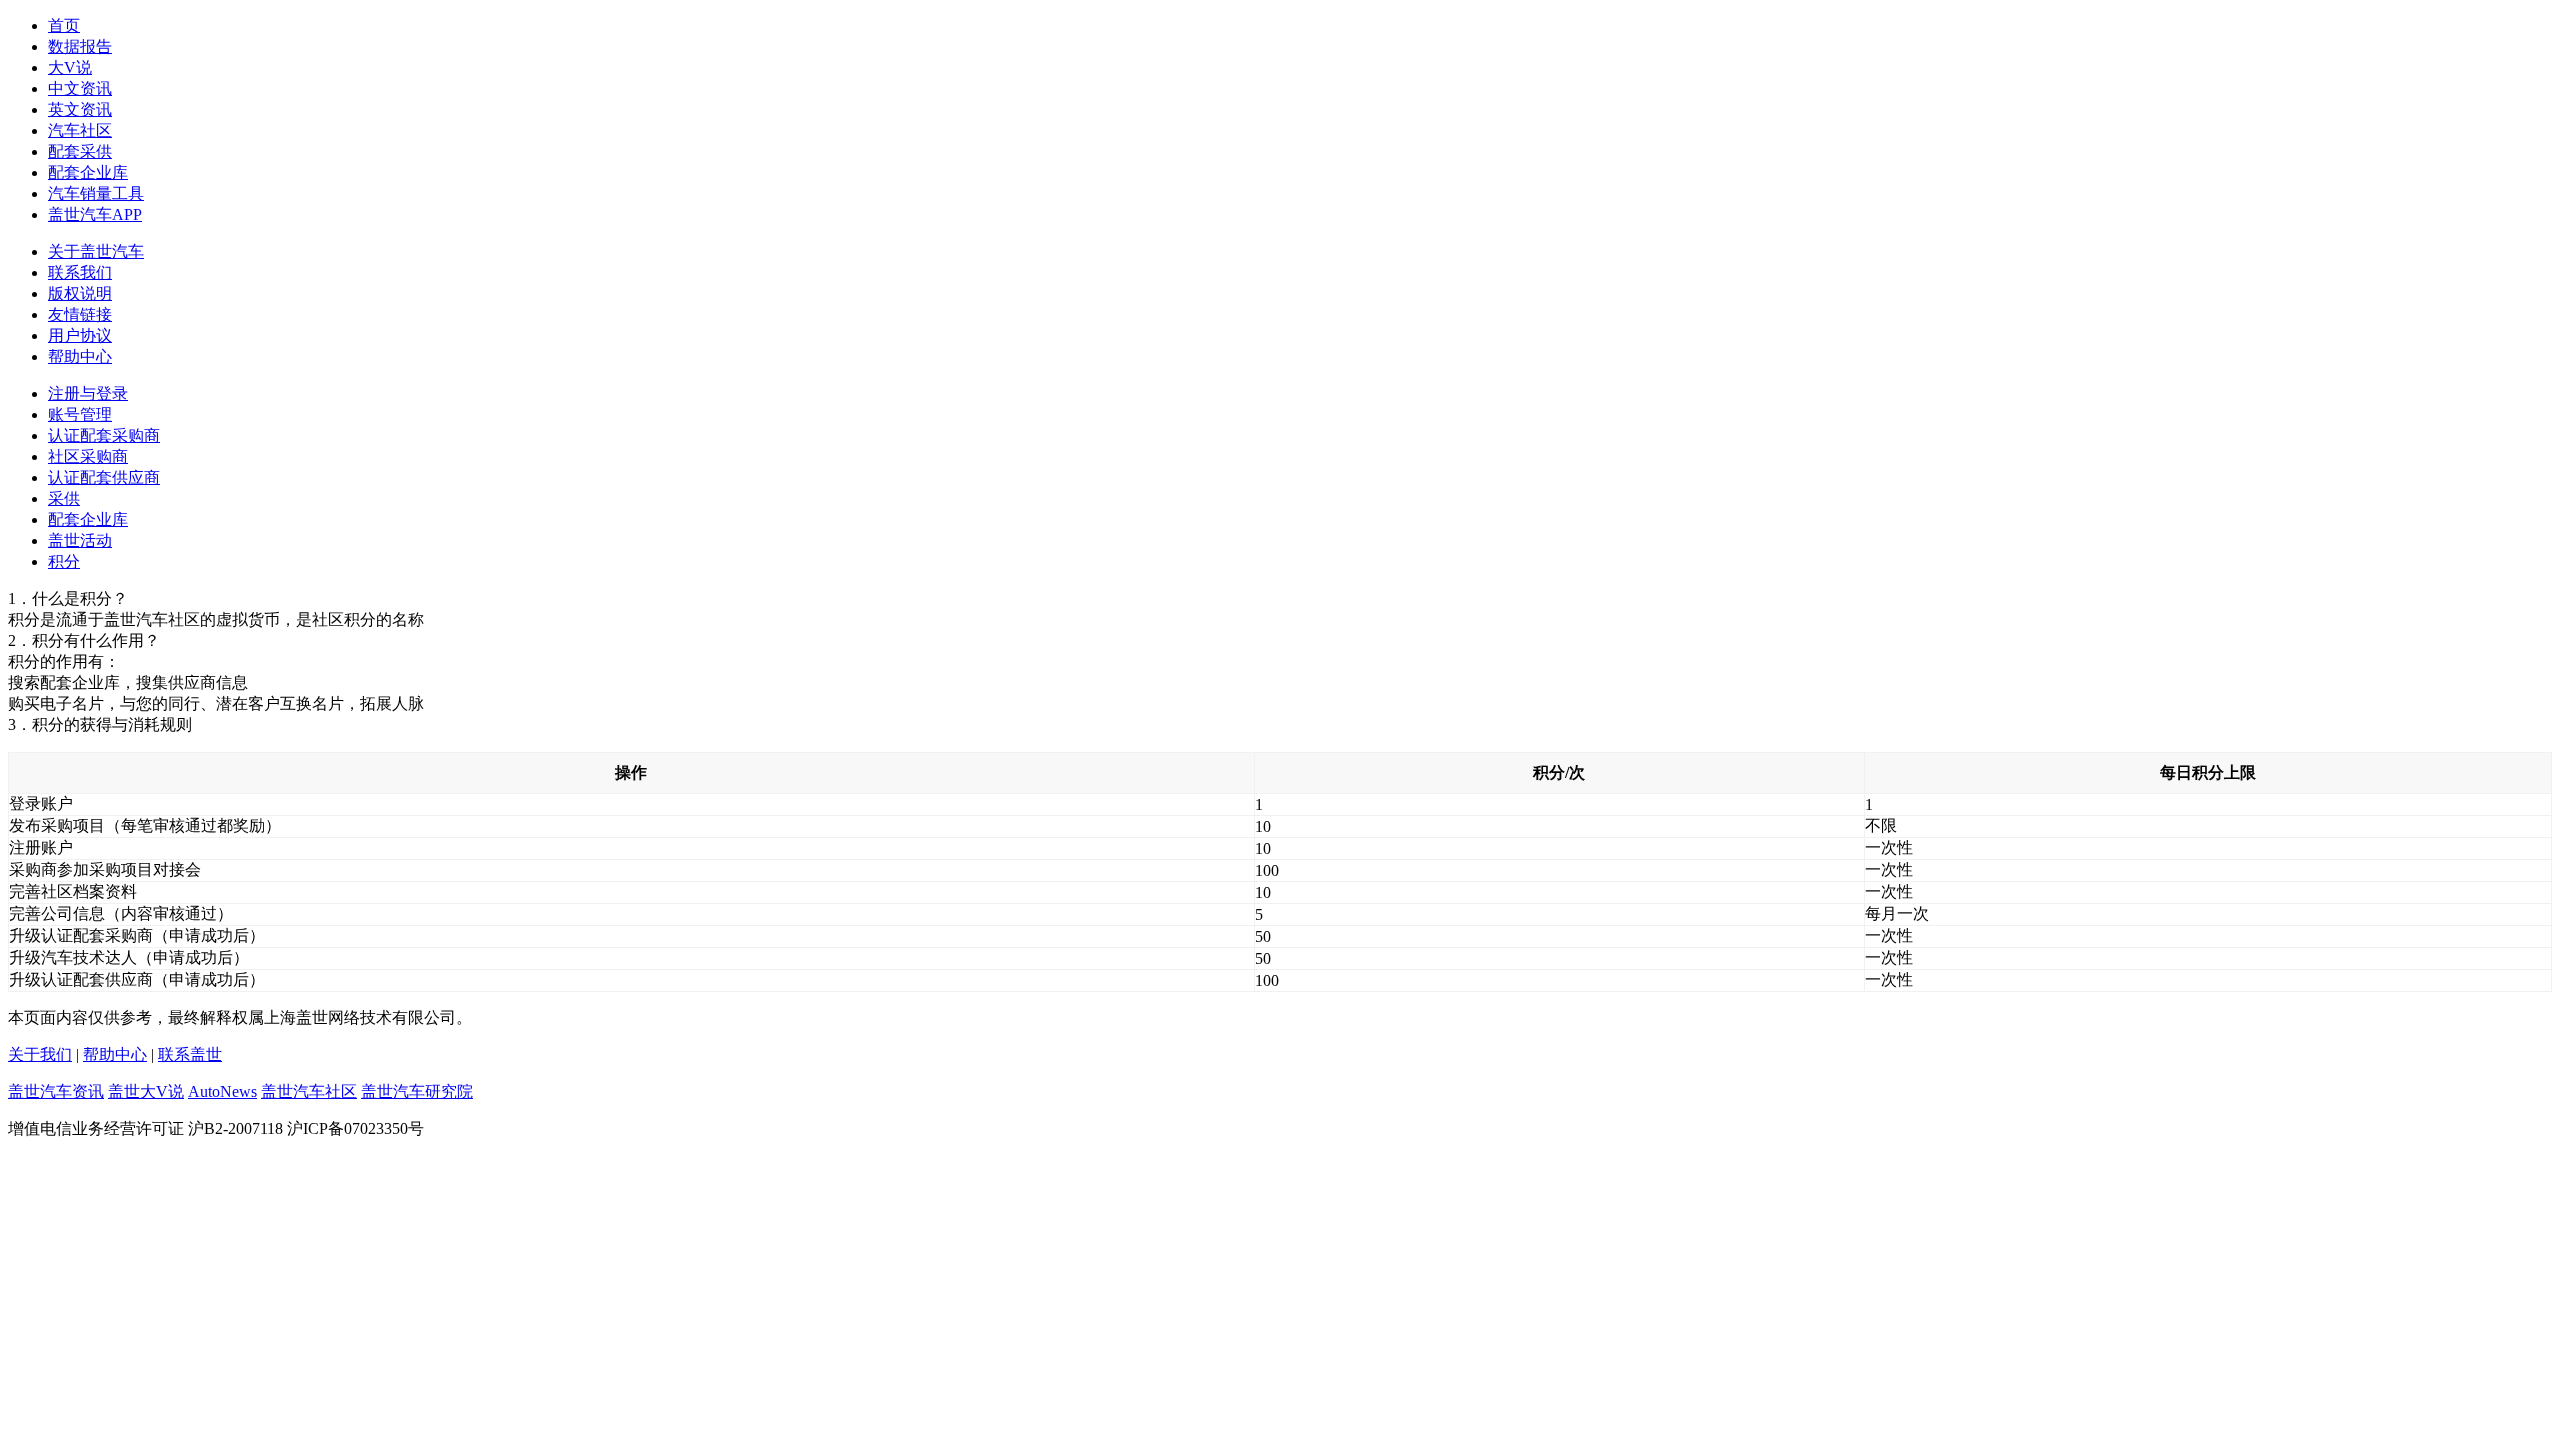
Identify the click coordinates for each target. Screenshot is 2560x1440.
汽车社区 (80, 130)
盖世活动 (80, 540)
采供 (64, 498)
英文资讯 (80, 109)
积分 (64, 561)
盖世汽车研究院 (417, 1091)
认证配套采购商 (104, 435)
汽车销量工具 (96, 193)
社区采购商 (88, 456)
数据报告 (80, 46)
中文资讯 (80, 88)
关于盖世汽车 (96, 251)
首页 (64, 25)
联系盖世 (190, 1054)
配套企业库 (88, 172)
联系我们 (80, 272)
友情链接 (80, 314)
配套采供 (80, 151)
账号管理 (80, 414)
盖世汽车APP (95, 214)
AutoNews (222, 1091)
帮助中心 (80, 356)
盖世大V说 (146, 1091)
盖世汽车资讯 (56, 1091)
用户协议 (80, 335)
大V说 (70, 67)
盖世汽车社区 (309, 1091)
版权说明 (80, 293)
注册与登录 (88, 393)
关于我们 (40, 1054)
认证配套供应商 (104, 477)
